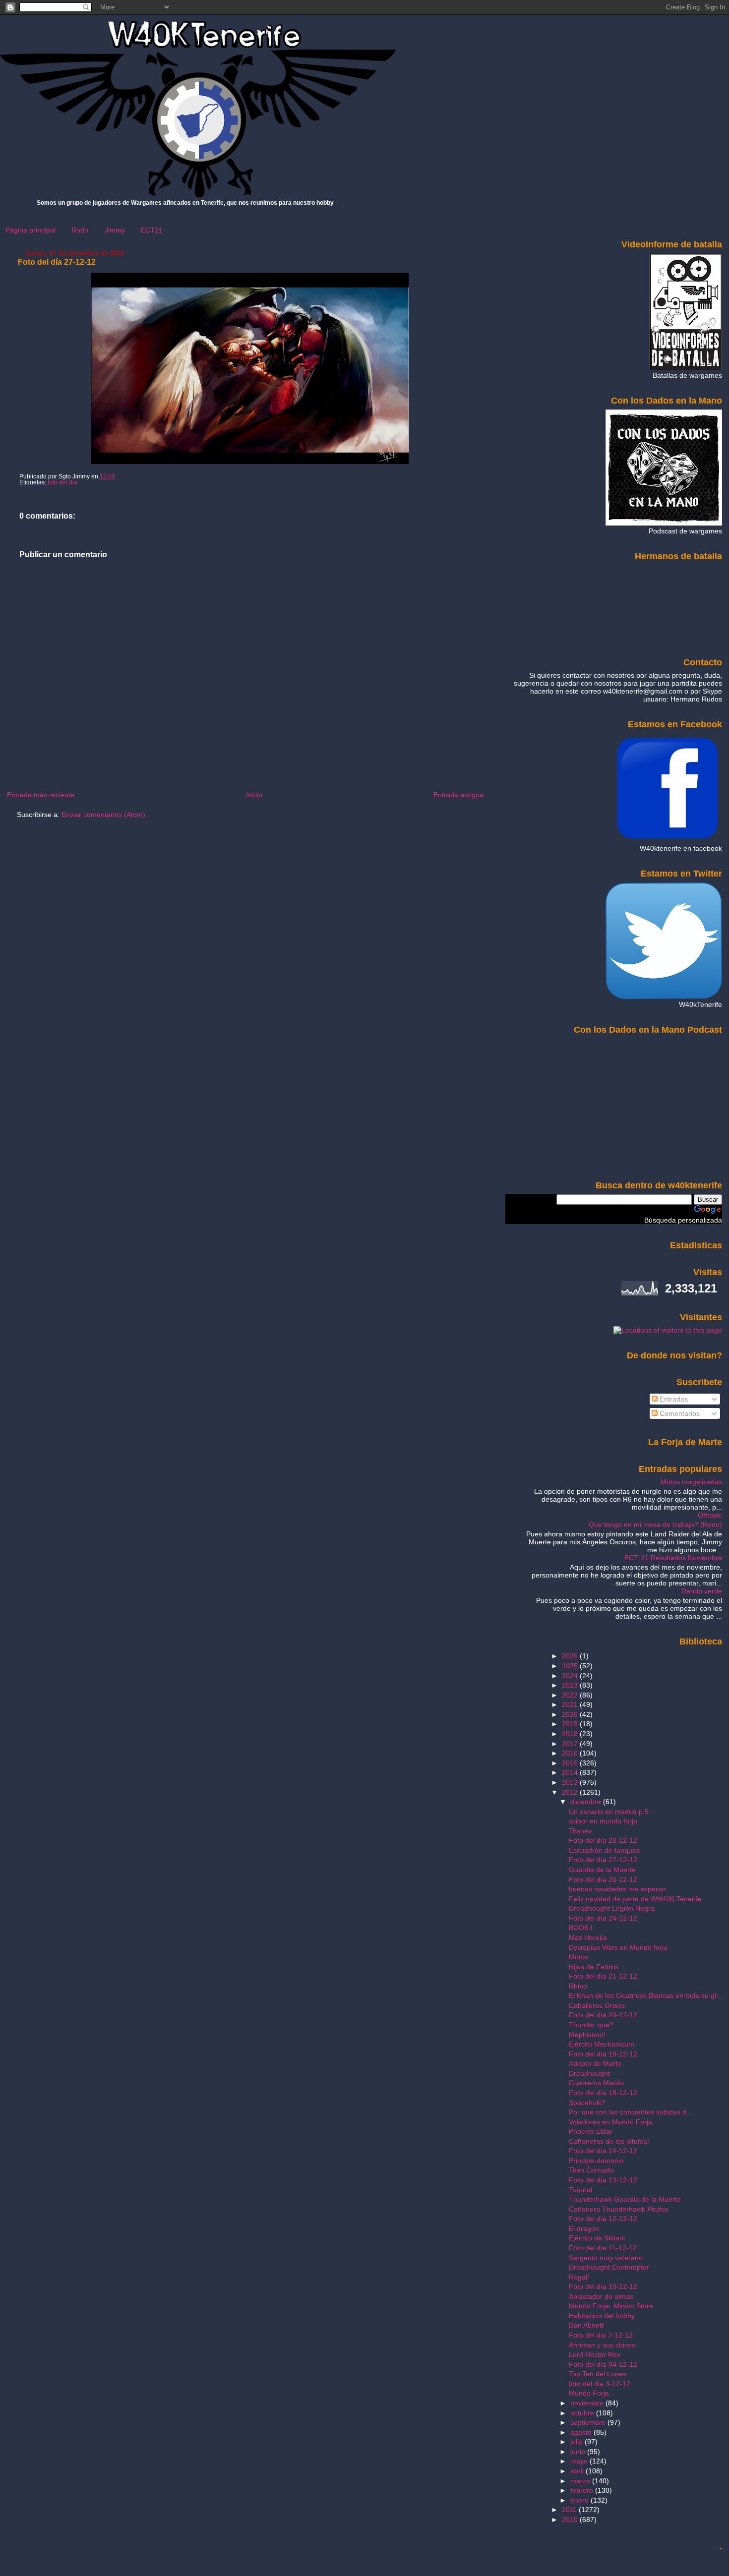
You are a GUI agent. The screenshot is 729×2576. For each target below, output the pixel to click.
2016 (571, 1753)
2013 (571, 1782)
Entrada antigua (458, 795)
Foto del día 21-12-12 (603, 1976)
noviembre (588, 2403)
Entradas (673, 1399)
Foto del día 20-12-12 (603, 2015)
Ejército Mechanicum (602, 2044)
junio (579, 2452)
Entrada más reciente (41, 795)
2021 (571, 1704)
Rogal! (579, 2277)
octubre (583, 2413)
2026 (571, 1656)
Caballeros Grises (597, 2005)
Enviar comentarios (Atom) (103, 815)
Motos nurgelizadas (691, 1482)
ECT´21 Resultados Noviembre (673, 1558)
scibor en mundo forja (603, 1821)
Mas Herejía (588, 1937)
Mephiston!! (587, 2035)
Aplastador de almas (601, 2296)
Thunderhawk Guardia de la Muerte (625, 2199)
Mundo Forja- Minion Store (611, 2306)
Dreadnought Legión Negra (612, 1908)
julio (577, 2442)
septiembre (589, 2422)
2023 (571, 1685)
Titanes (580, 1831)
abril (578, 2471)
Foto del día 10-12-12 (603, 2286)
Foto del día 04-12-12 (603, 2364)
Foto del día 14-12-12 (603, 2151)
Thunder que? (591, 2025)
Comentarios (679, 1413)
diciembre (587, 1802)
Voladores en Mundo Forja (610, 2122)
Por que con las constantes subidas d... (631, 2112)
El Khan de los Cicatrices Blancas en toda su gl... (645, 1995)
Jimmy (115, 230)
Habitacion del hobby (602, 2316)
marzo (581, 2481)
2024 (571, 1676)
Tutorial (580, 2190)
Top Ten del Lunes (598, 2374)
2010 (571, 2519)
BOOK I (581, 1928)
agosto (582, 2432)
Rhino (578, 1986)
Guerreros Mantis (596, 2083)
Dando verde (702, 1591)
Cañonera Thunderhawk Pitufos (619, 2209)
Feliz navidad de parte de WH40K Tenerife (635, 1899)
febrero (583, 2490)
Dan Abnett (586, 2325)
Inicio (254, 795)
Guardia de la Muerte (602, 1870)
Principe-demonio (596, 2161)
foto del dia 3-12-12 (600, 2384)
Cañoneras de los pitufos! (609, 2141)
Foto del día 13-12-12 (603, 2180)
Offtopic (710, 1515)
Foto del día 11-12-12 (603, 2248)
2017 (571, 1744)
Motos (578, 1957)
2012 (571, 1792)
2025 (571, 1666)
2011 (570, 2510)
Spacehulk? (587, 2103)
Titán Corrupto (591, 2170)
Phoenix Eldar (591, 2131)
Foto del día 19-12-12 (603, 2054)
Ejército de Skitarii (597, 2238)
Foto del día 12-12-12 (603, 2219)
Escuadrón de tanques (604, 1850)
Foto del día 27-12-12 (57, 262)
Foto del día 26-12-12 (603, 1879)
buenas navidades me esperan (617, 1889)
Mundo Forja (589, 2393)
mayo (580, 2461)
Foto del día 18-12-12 (603, 2093)
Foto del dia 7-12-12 (601, 2335)
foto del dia (62, 482)
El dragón (584, 2228)
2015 (571, 1763)
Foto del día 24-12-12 (603, 1918)
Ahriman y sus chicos (602, 2345)
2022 (571, 1695)
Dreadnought (589, 2073)
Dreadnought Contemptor (609, 2267)
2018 (571, 1734)
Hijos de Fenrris (594, 1967)
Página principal (30, 230)
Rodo (80, 230)
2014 (571, 1772)
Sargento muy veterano (606, 2258)
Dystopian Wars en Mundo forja (618, 1947)
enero (580, 2500)
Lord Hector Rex (595, 2354)
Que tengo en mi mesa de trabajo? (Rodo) (655, 1524)
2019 (571, 1724)
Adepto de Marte (595, 2063)
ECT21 (152, 230)
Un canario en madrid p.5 (609, 1812)
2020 (571, 1714)
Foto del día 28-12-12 (603, 1840)
